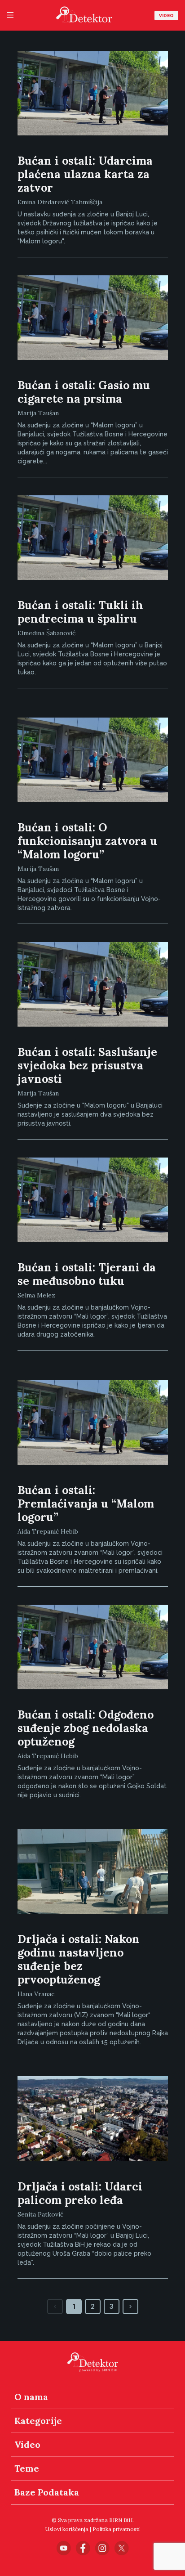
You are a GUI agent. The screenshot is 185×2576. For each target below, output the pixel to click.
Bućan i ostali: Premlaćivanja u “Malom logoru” (86, 1503)
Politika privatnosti (116, 2529)
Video (166, 16)
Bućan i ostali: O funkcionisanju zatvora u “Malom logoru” (87, 841)
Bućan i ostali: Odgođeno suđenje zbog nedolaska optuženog (86, 1728)
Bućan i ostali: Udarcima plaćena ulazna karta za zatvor (85, 174)
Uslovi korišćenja (67, 2529)
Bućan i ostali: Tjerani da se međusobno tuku (87, 1274)
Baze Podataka (47, 2492)
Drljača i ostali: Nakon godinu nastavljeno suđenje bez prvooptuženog (79, 1959)
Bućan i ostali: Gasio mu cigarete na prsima (84, 392)
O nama (31, 2397)
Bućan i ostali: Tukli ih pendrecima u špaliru (80, 612)
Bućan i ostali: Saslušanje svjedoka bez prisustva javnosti (87, 1065)
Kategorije (38, 2421)
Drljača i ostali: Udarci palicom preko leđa (80, 2193)
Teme (27, 2468)
